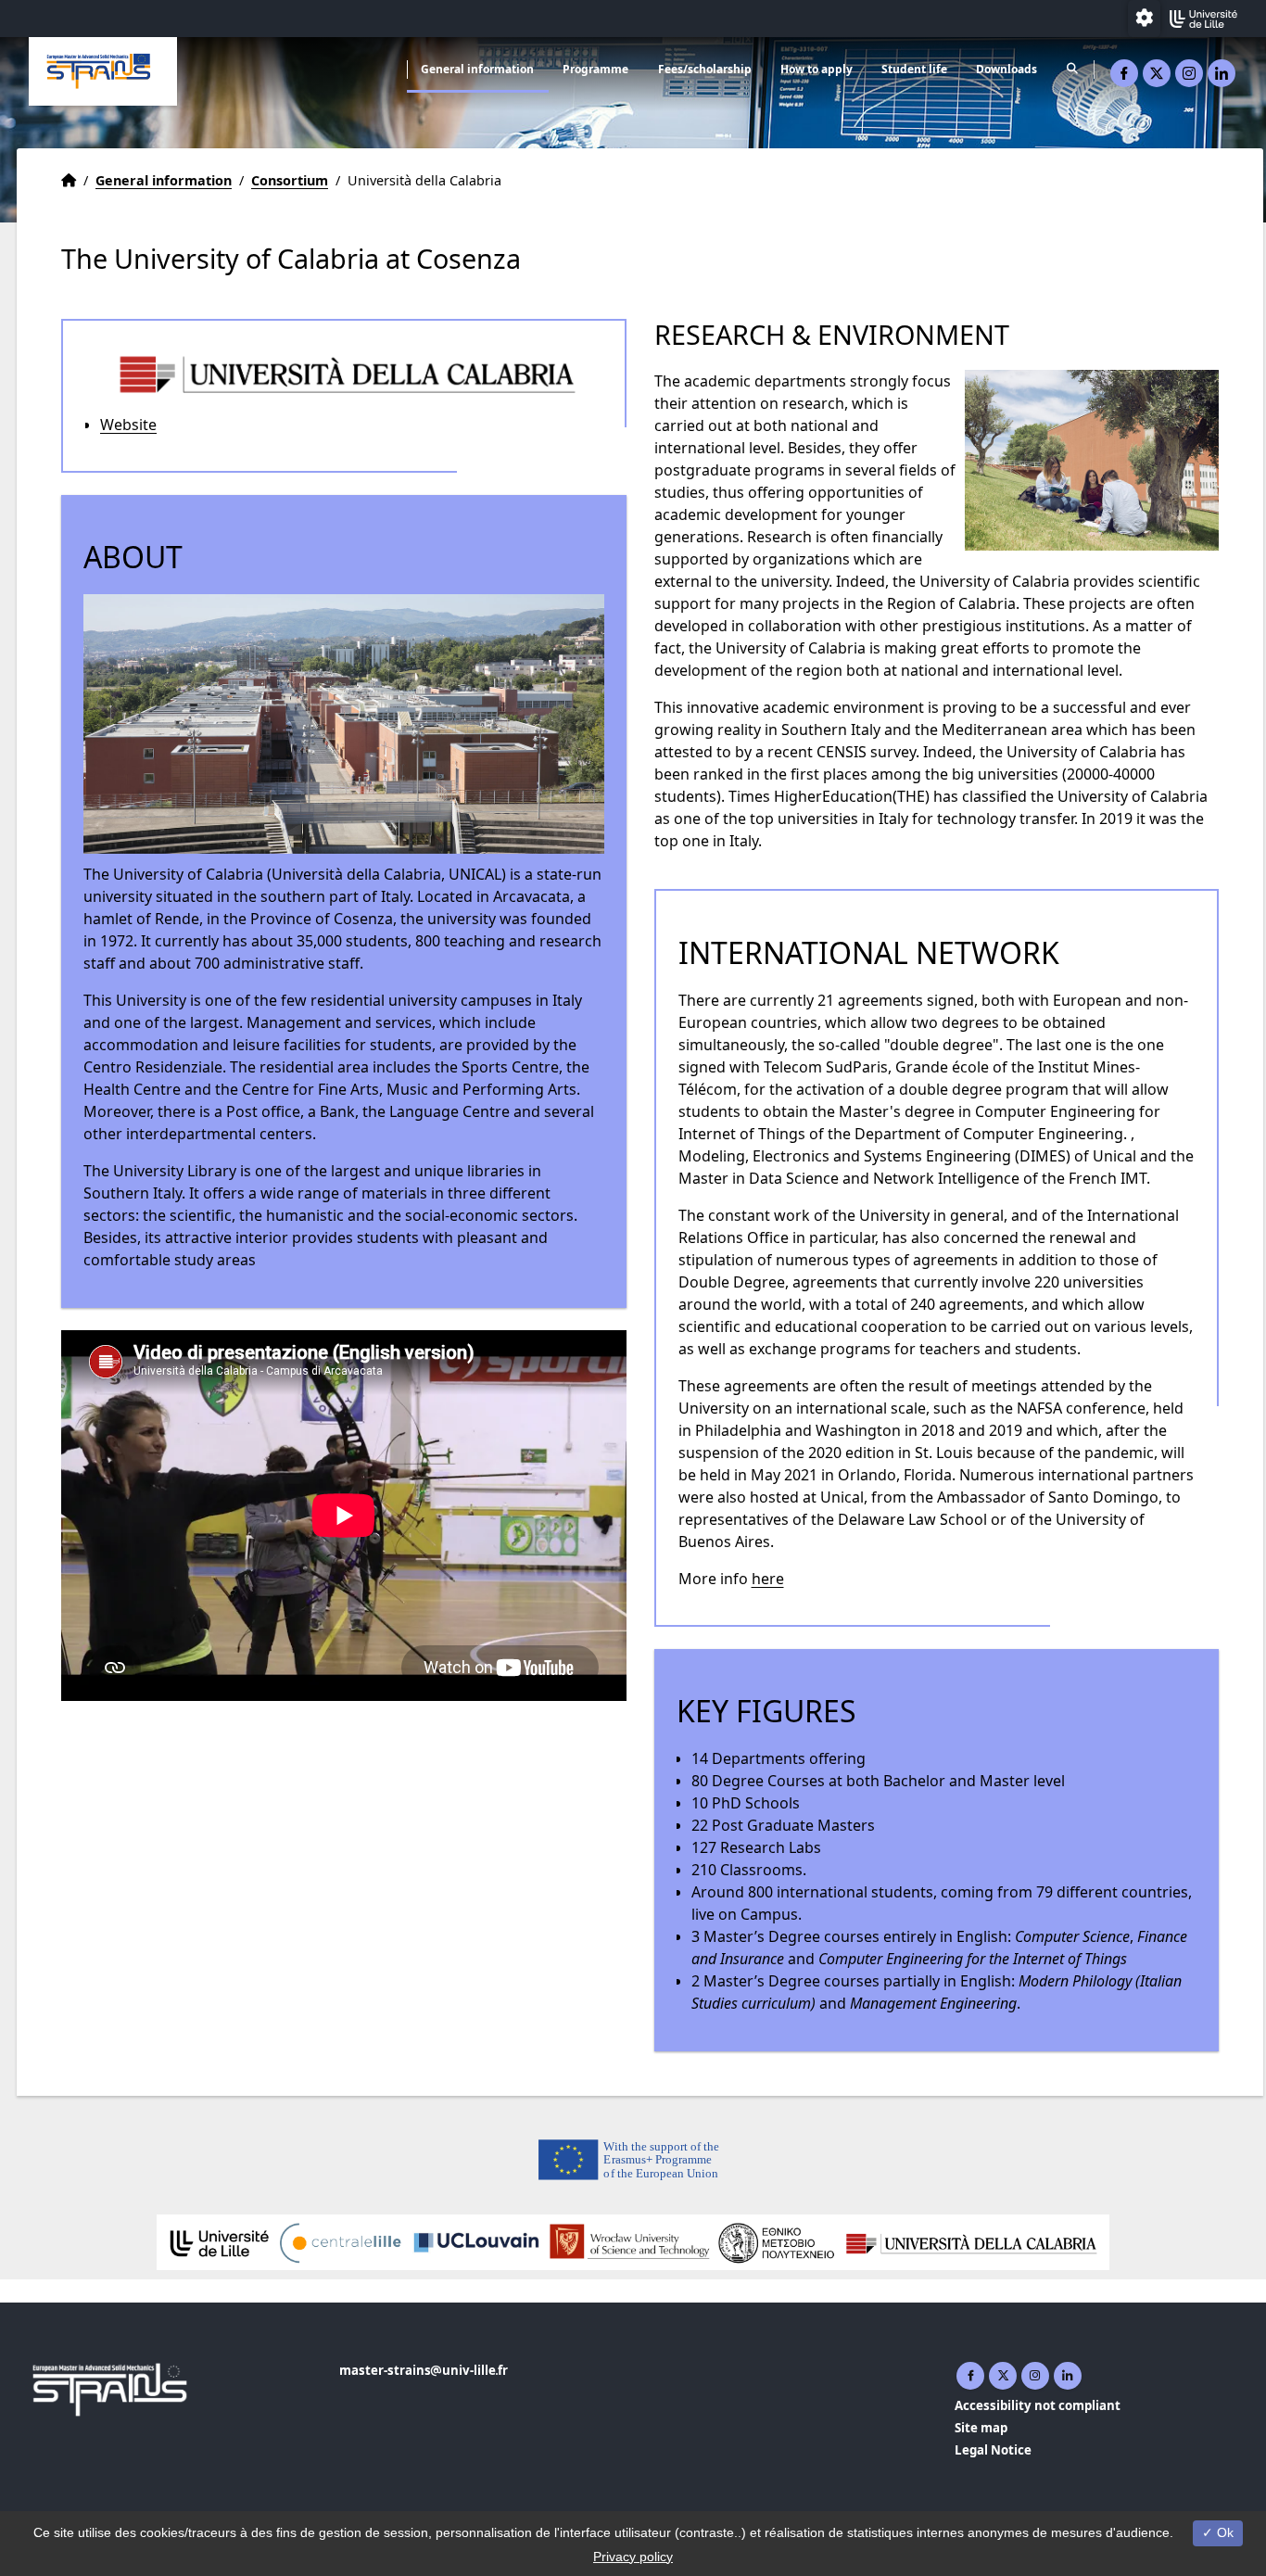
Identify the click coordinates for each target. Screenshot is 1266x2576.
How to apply (817, 69)
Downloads (1006, 69)
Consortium (290, 180)
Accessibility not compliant (1038, 2405)
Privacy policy (633, 2557)
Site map (981, 2428)
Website (128, 425)
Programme (595, 69)
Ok (1223, 2532)
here (768, 1579)
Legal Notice (993, 2450)
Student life (914, 69)
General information (477, 69)
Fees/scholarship (705, 69)
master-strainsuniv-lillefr (424, 2370)
